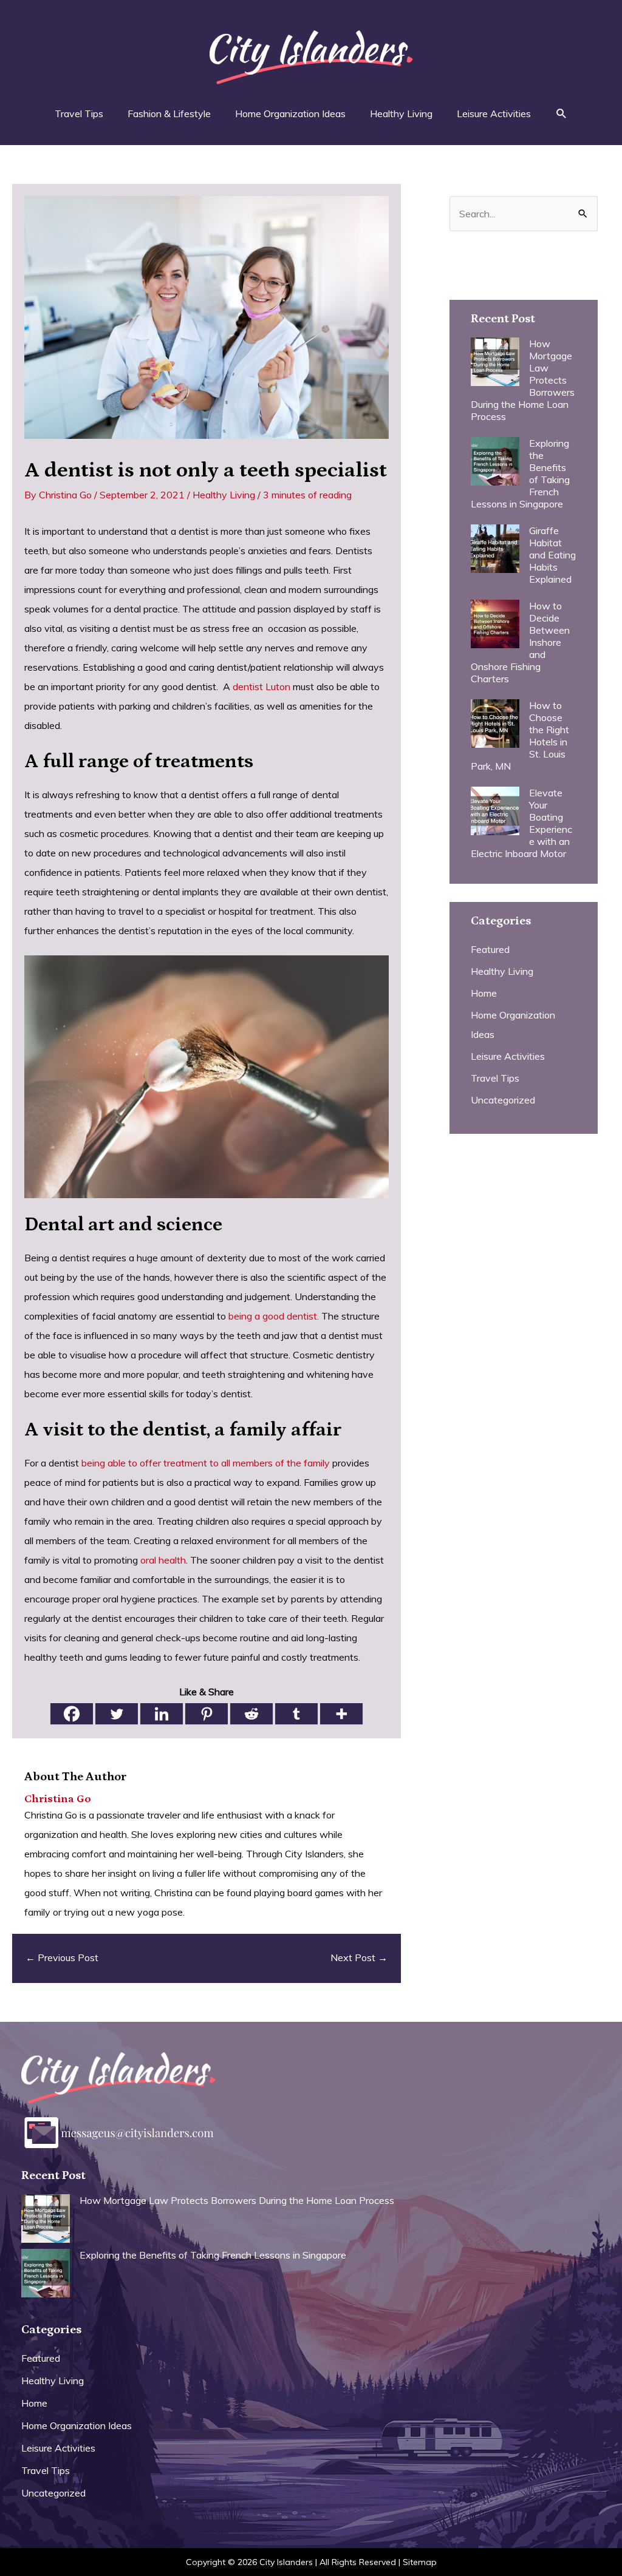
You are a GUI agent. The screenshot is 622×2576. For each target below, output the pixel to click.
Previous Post (62, 1957)
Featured (490, 949)
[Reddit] (251, 1714)
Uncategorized (503, 1100)
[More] (341, 1714)
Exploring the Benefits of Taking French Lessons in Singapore (213, 2255)
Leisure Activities (508, 1056)
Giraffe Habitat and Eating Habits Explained (552, 555)
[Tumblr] (296, 1714)
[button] (562, 114)
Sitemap (420, 2562)
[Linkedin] (162, 1714)
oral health (163, 1560)
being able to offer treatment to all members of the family (206, 1463)
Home (484, 993)
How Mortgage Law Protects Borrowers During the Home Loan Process (237, 2200)
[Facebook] (72, 1714)
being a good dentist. (274, 1316)
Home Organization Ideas (77, 2425)
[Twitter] (117, 1714)
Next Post (359, 1957)
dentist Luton (261, 686)
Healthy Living (224, 495)
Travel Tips (495, 1078)
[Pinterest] (207, 1714)
